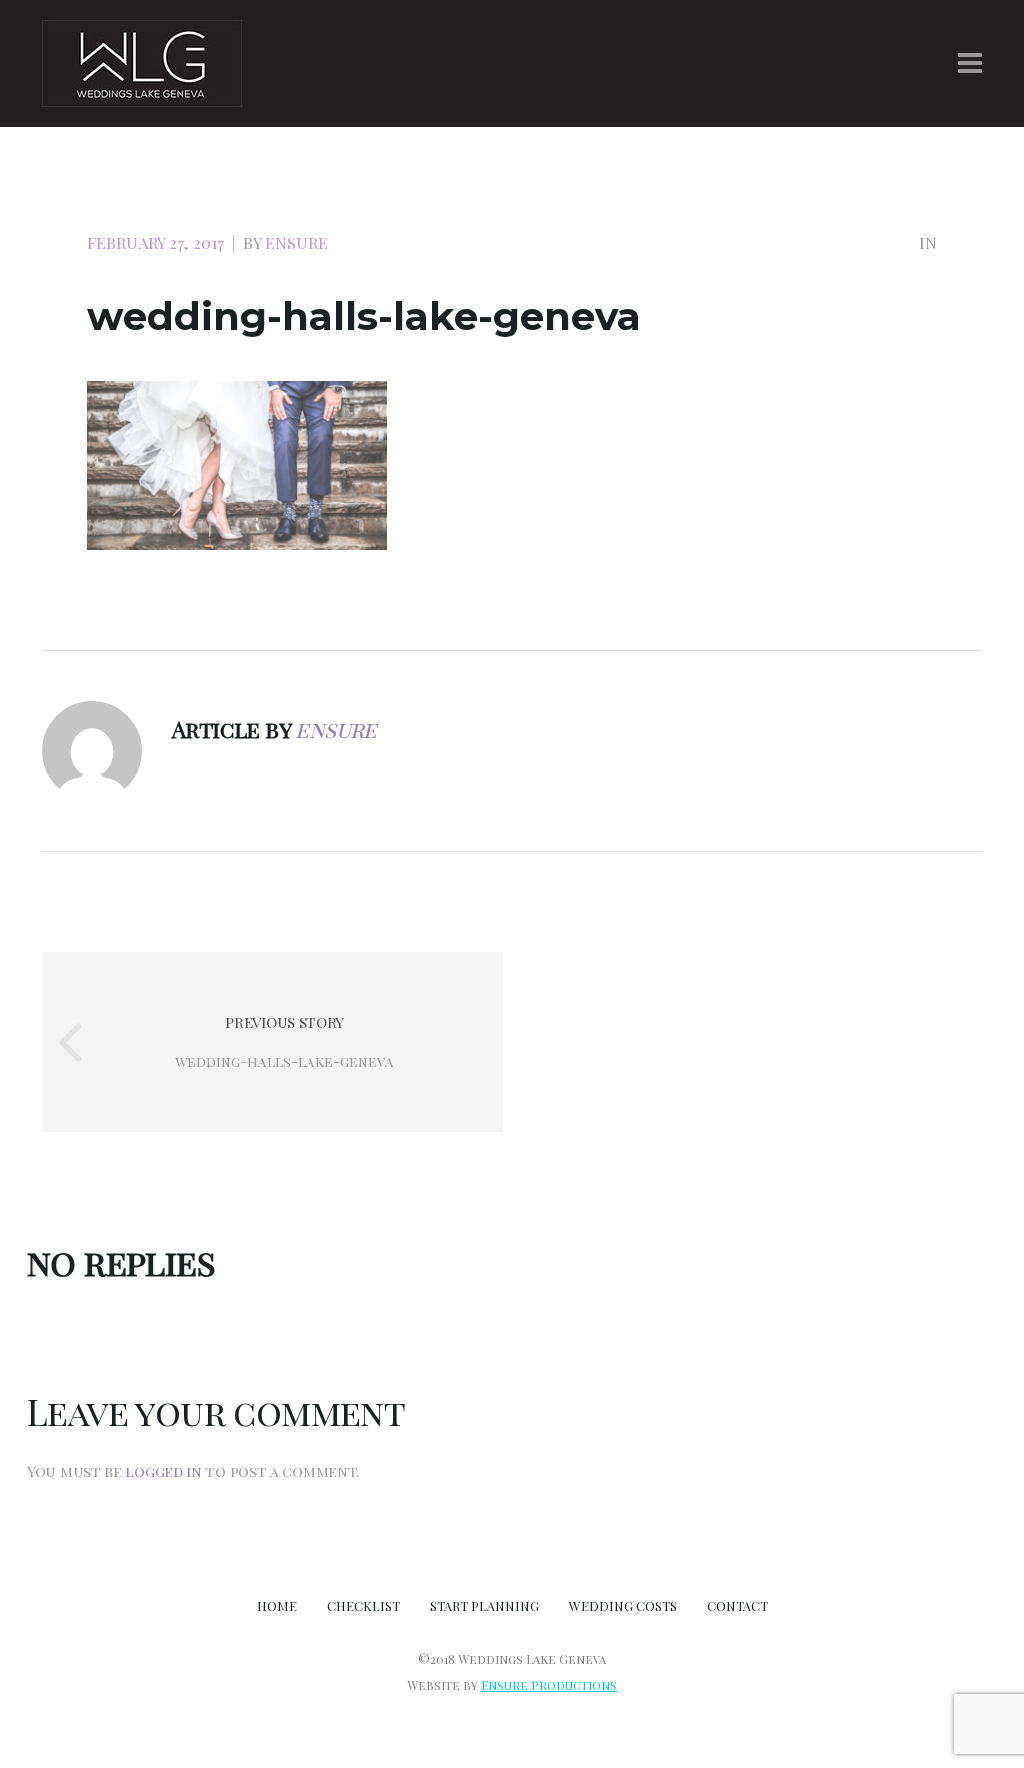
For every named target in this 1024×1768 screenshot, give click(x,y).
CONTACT (737, 1605)
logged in (163, 1471)
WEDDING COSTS (623, 1605)
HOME (277, 1605)
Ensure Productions (549, 1685)
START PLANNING (484, 1605)
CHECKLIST (363, 1605)
